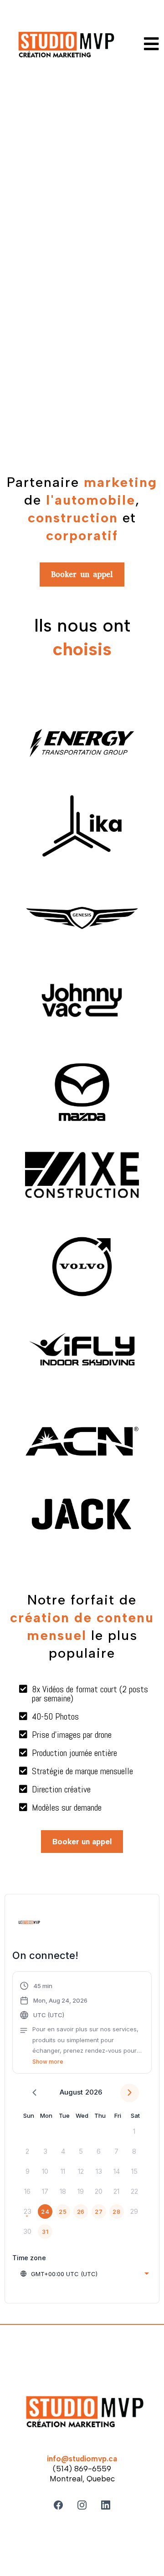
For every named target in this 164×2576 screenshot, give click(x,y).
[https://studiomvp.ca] (64, 46)
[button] (152, 46)
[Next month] (130, 2093)
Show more (48, 2062)
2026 (94, 2092)
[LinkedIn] (106, 2505)
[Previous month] (34, 2093)
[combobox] (84, 2274)
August (71, 2092)
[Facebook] (58, 2505)
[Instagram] (82, 2505)
